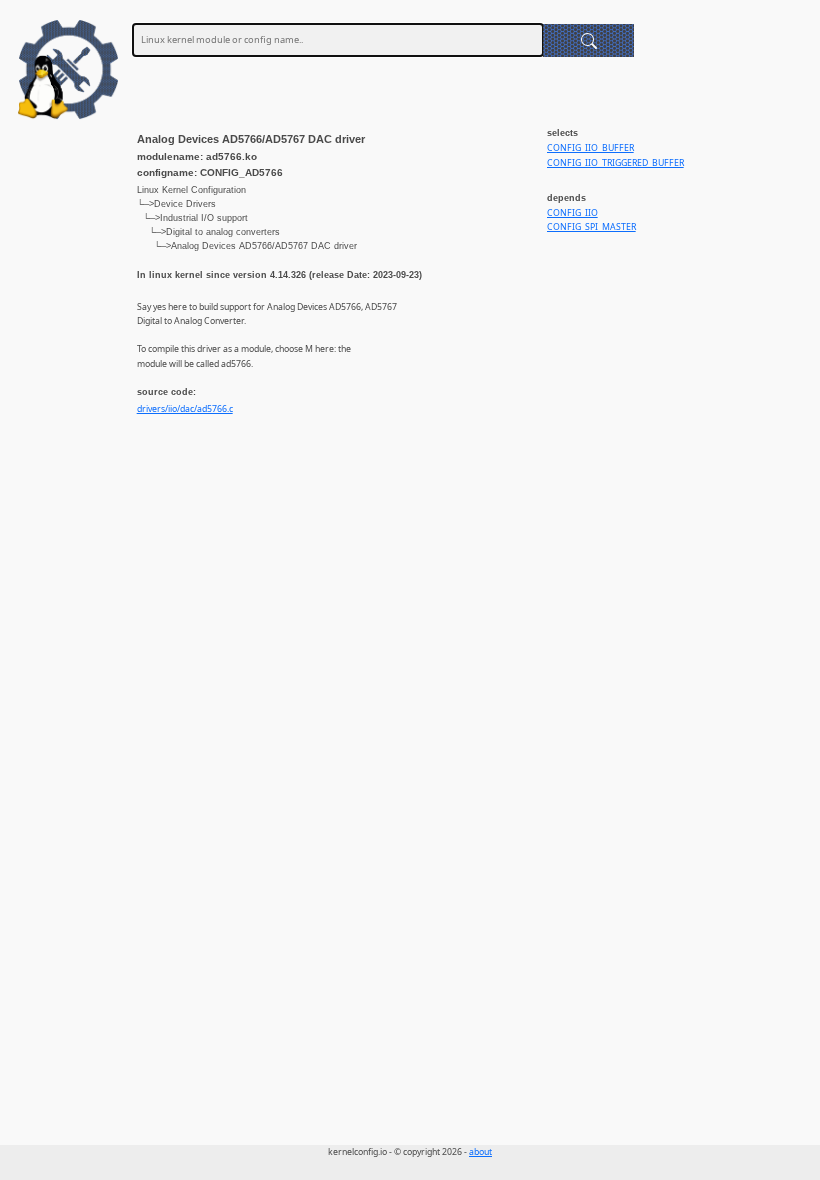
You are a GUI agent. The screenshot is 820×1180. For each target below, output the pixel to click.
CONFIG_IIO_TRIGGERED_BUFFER (615, 163)
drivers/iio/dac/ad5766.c (185, 409)
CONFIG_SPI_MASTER (591, 227)
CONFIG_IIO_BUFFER (590, 148)
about (480, 1152)
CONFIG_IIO (572, 213)
